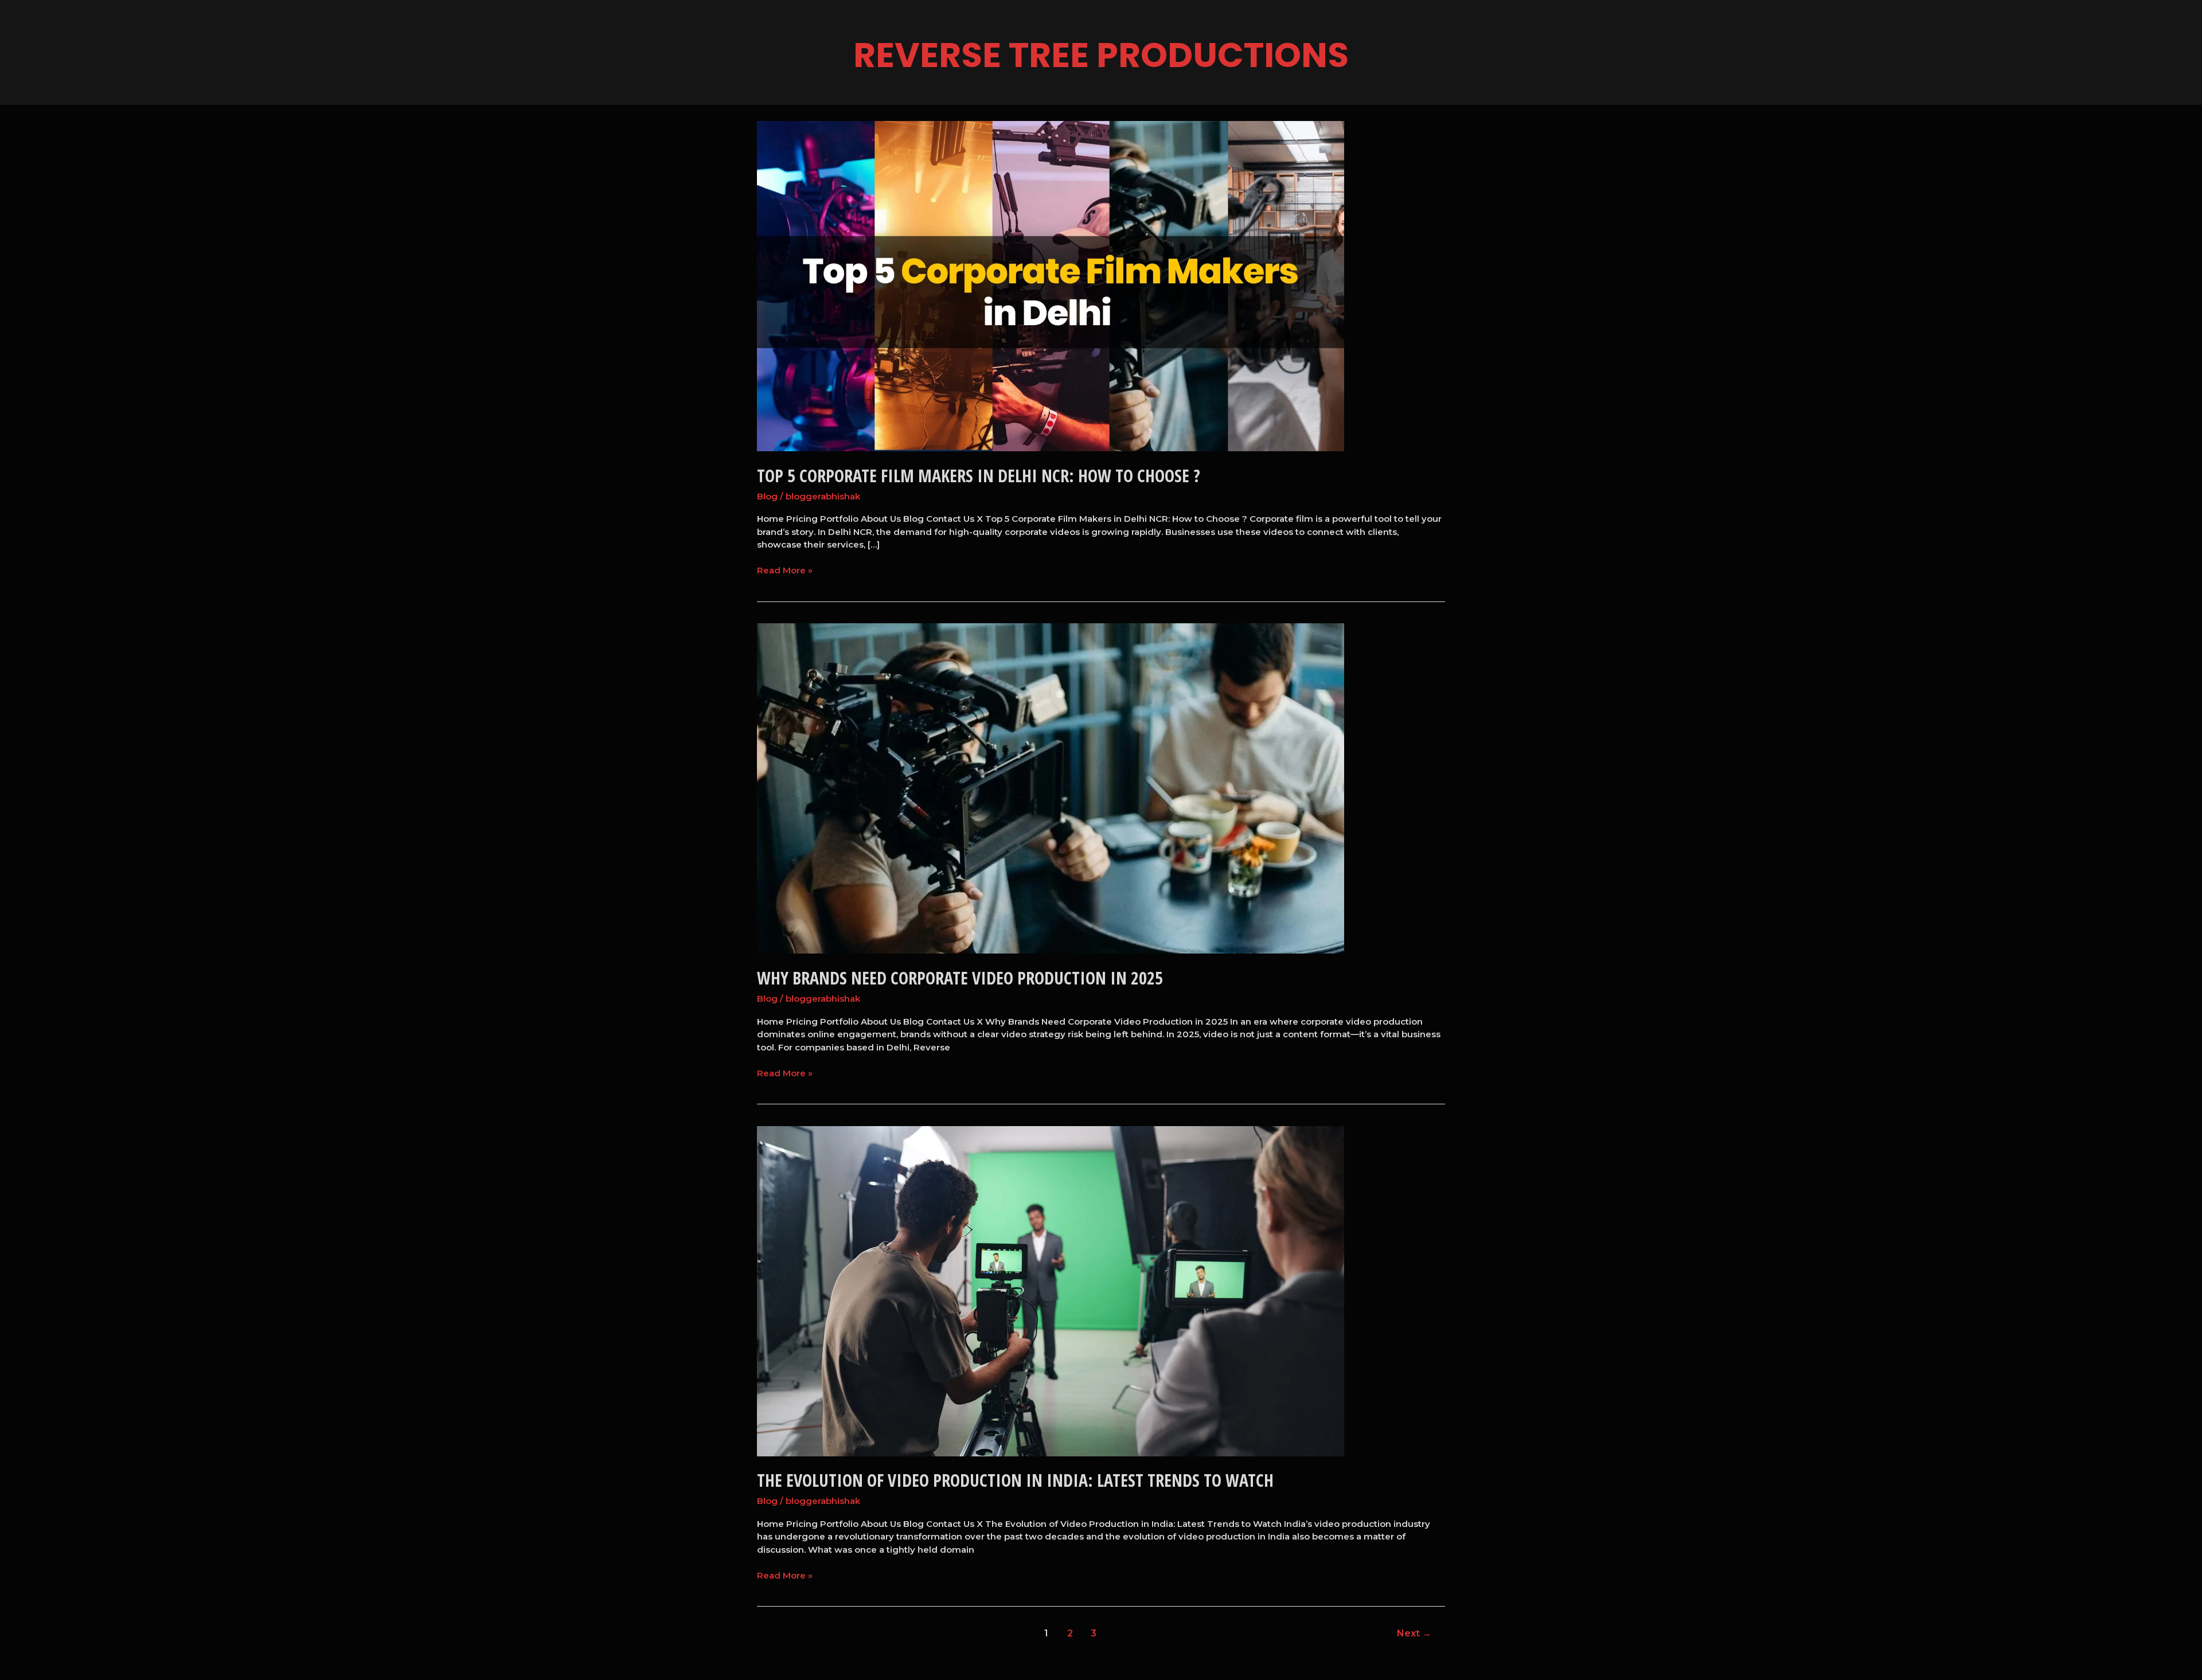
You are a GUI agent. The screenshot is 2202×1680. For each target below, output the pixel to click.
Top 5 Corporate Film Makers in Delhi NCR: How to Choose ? (979, 476)
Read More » (785, 570)
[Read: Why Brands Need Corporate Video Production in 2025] (1051, 788)
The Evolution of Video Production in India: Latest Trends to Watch (1015, 1480)
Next (1414, 1633)
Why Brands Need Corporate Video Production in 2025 (960, 978)
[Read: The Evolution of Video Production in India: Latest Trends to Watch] (1051, 1290)
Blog (767, 496)
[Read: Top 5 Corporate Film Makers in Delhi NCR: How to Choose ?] (1051, 285)
